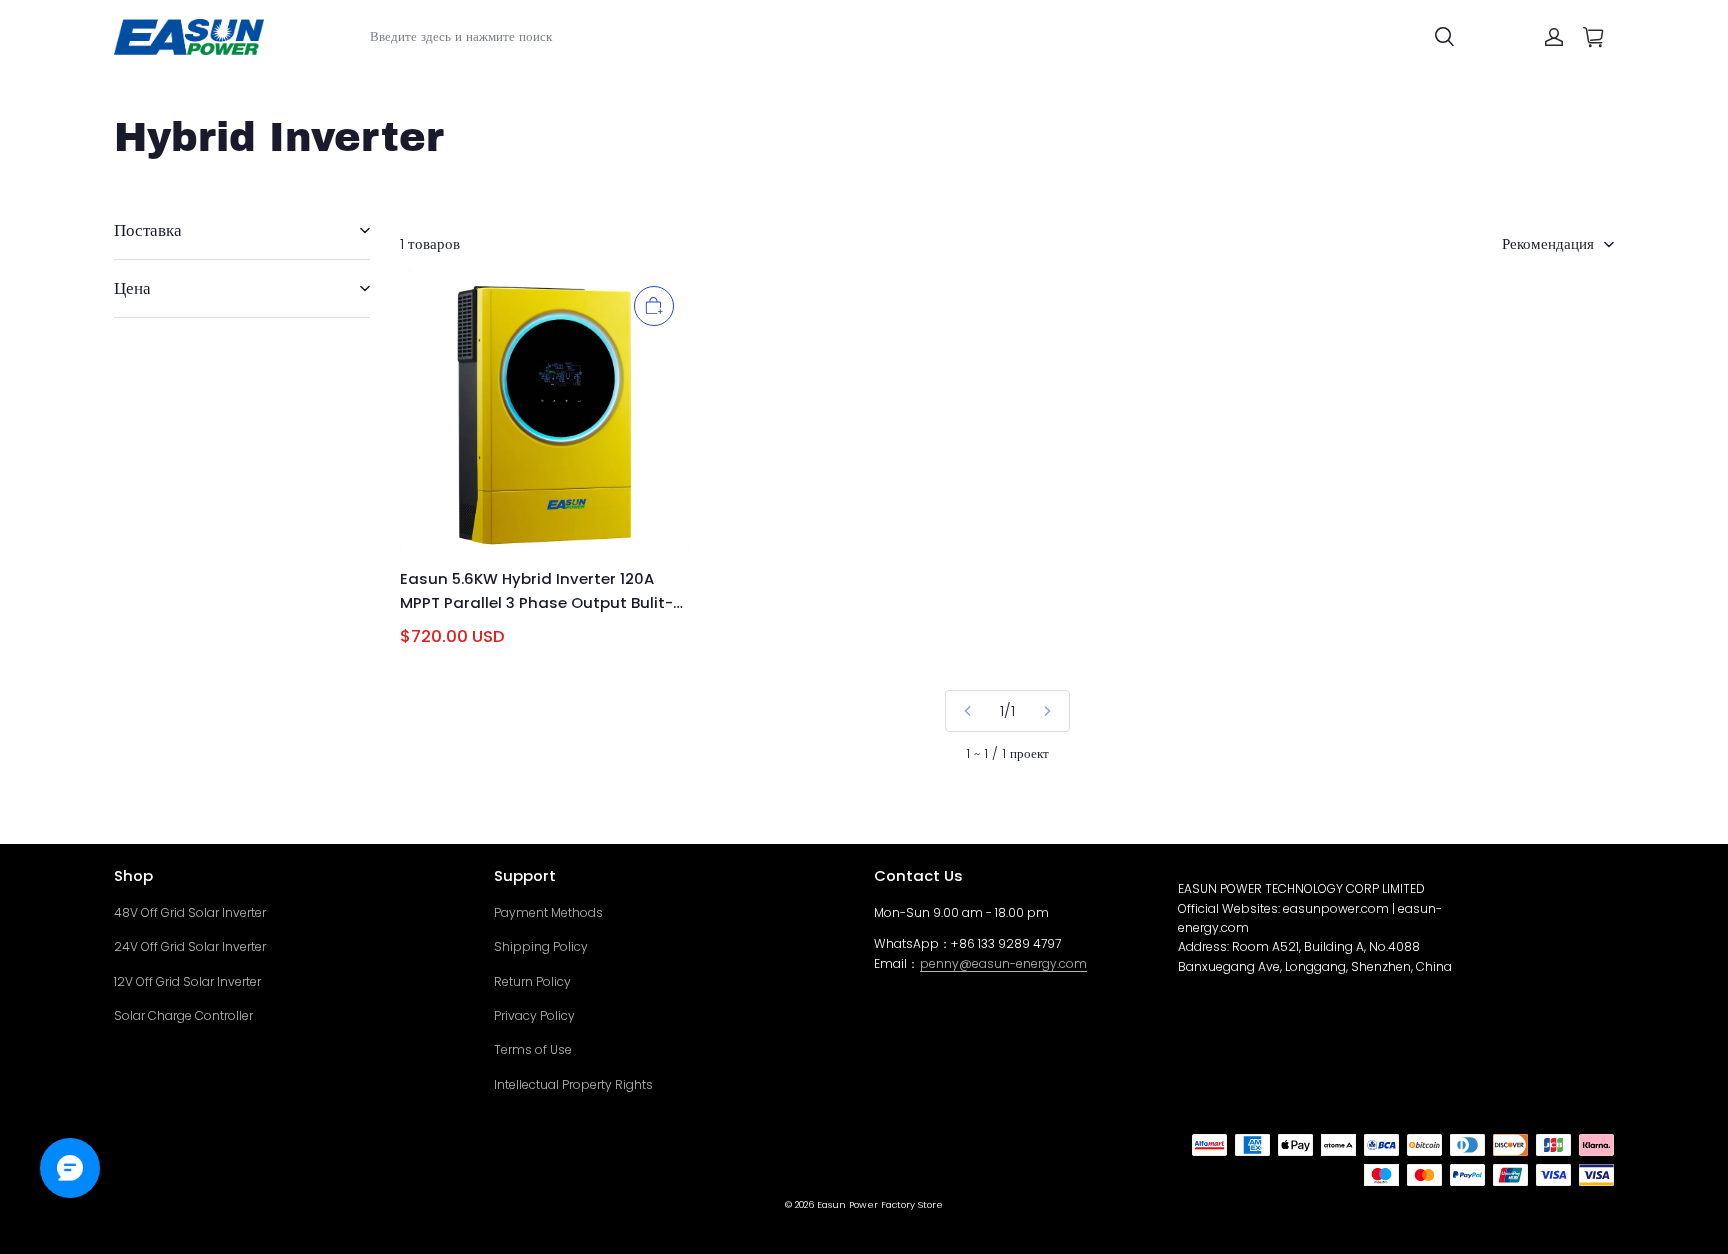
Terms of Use (533, 1049)
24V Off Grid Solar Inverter (190, 946)
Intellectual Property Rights (573, 1084)
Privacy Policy (534, 1015)
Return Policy (532, 981)
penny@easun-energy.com (1003, 963)
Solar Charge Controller (183, 1015)
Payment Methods (548, 912)
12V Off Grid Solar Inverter (187, 981)
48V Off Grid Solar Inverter (190, 912)
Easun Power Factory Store (880, 1204)
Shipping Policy (541, 946)
